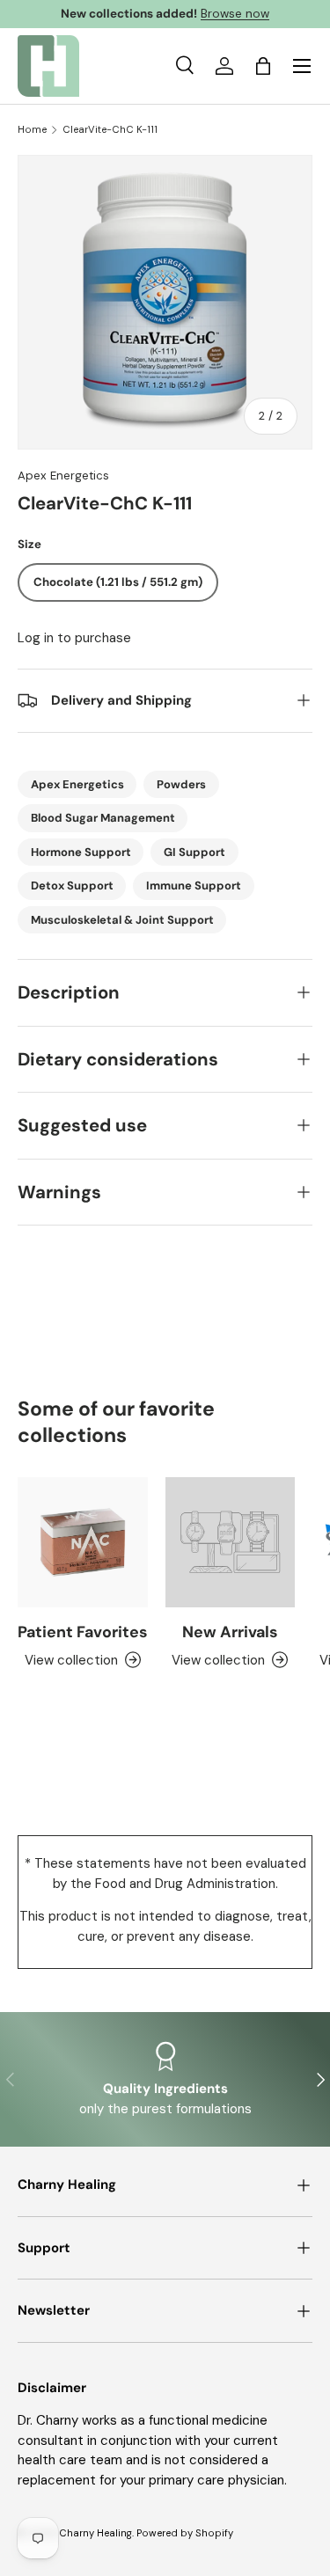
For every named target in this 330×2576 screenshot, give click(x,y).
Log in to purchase (74, 638)
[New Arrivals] (231, 1542)
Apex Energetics (63, 476)
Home (32, 130)
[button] (263, 66)
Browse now (235, 14)
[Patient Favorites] (83, 1542)
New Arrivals (230, 1632)
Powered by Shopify (185, 2533)
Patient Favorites (82, 1632)
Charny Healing (95, 2533)
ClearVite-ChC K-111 (110, 130)
